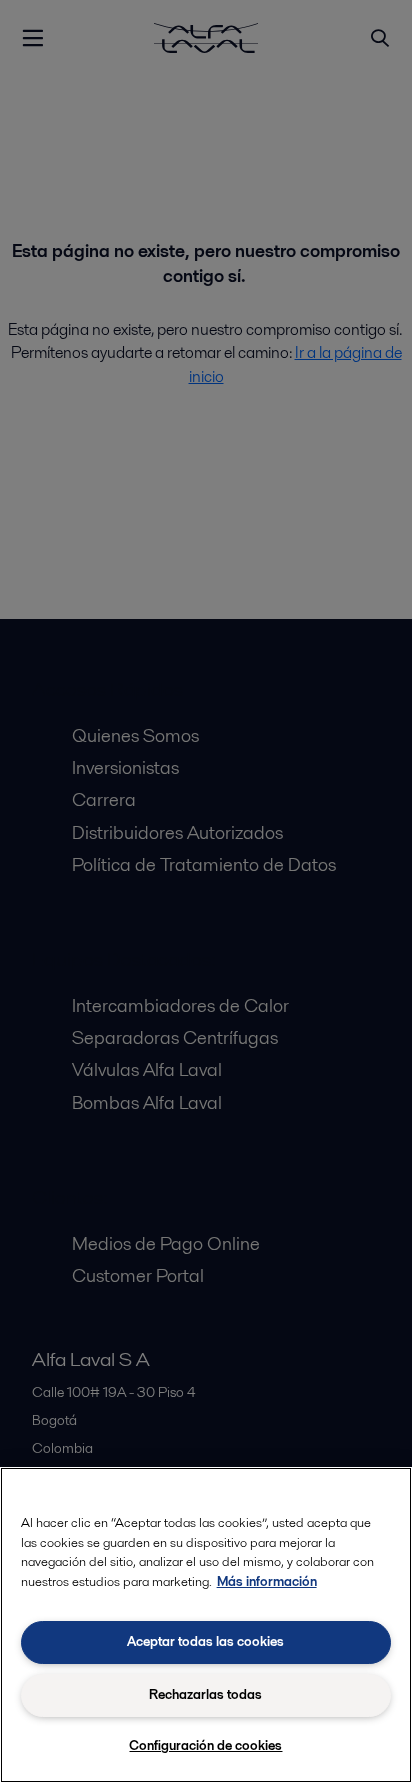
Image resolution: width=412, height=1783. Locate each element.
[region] (206, 1625)
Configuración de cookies (205, 1745)
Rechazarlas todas (205, 1694)
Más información (267, 1581)
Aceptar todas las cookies (205, 1641)
